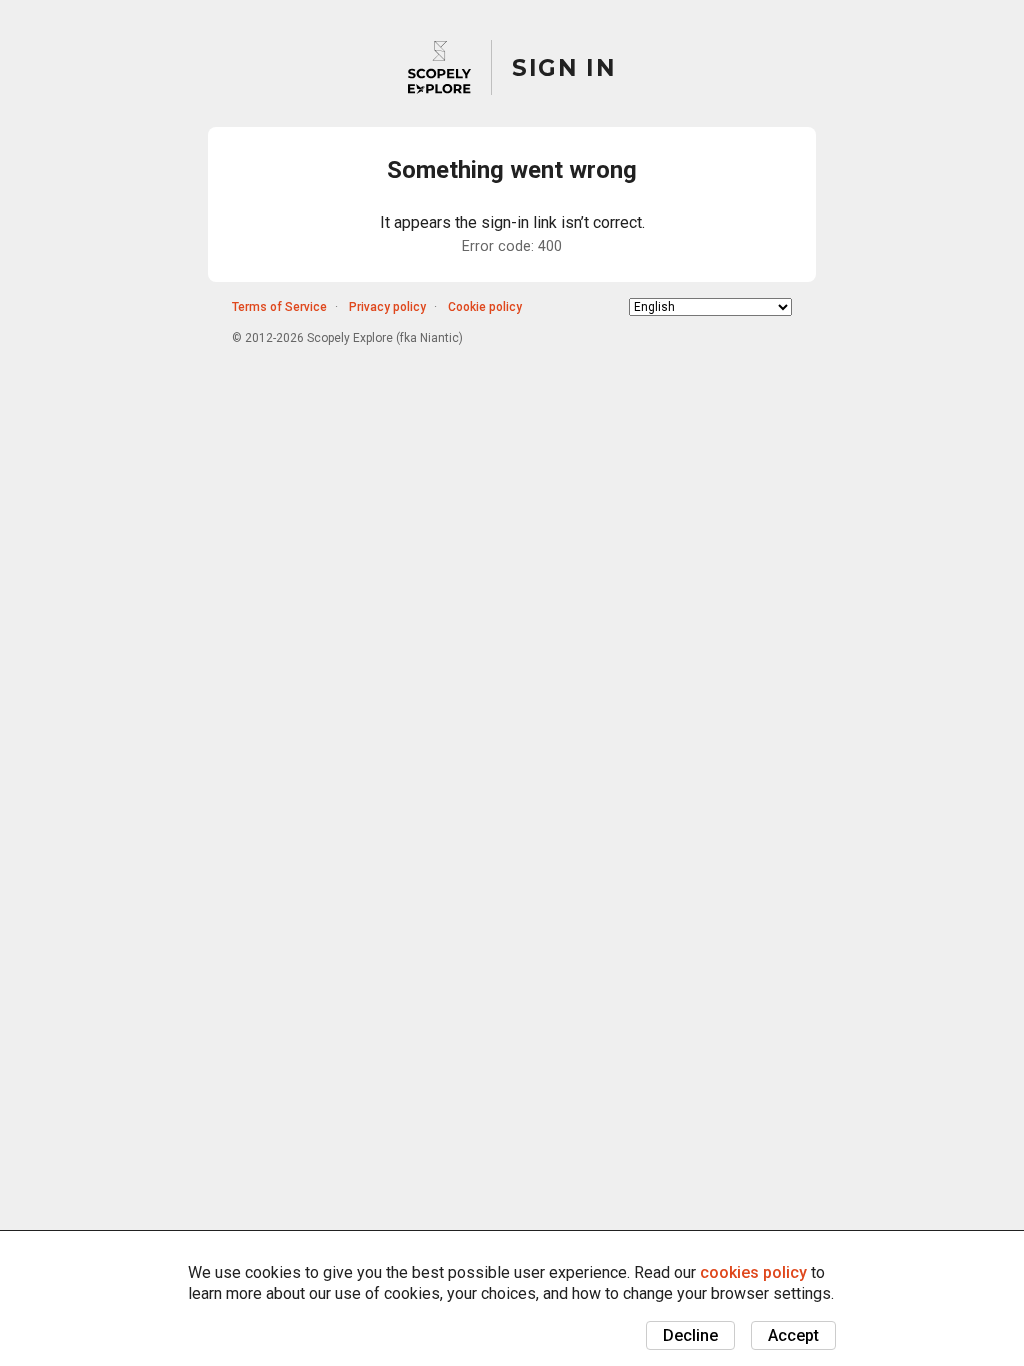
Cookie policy (485, 307)
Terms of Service (279, 307)
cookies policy (753, 1272)
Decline (690, 1335)
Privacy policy (387, 307)
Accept (793, 1335)
